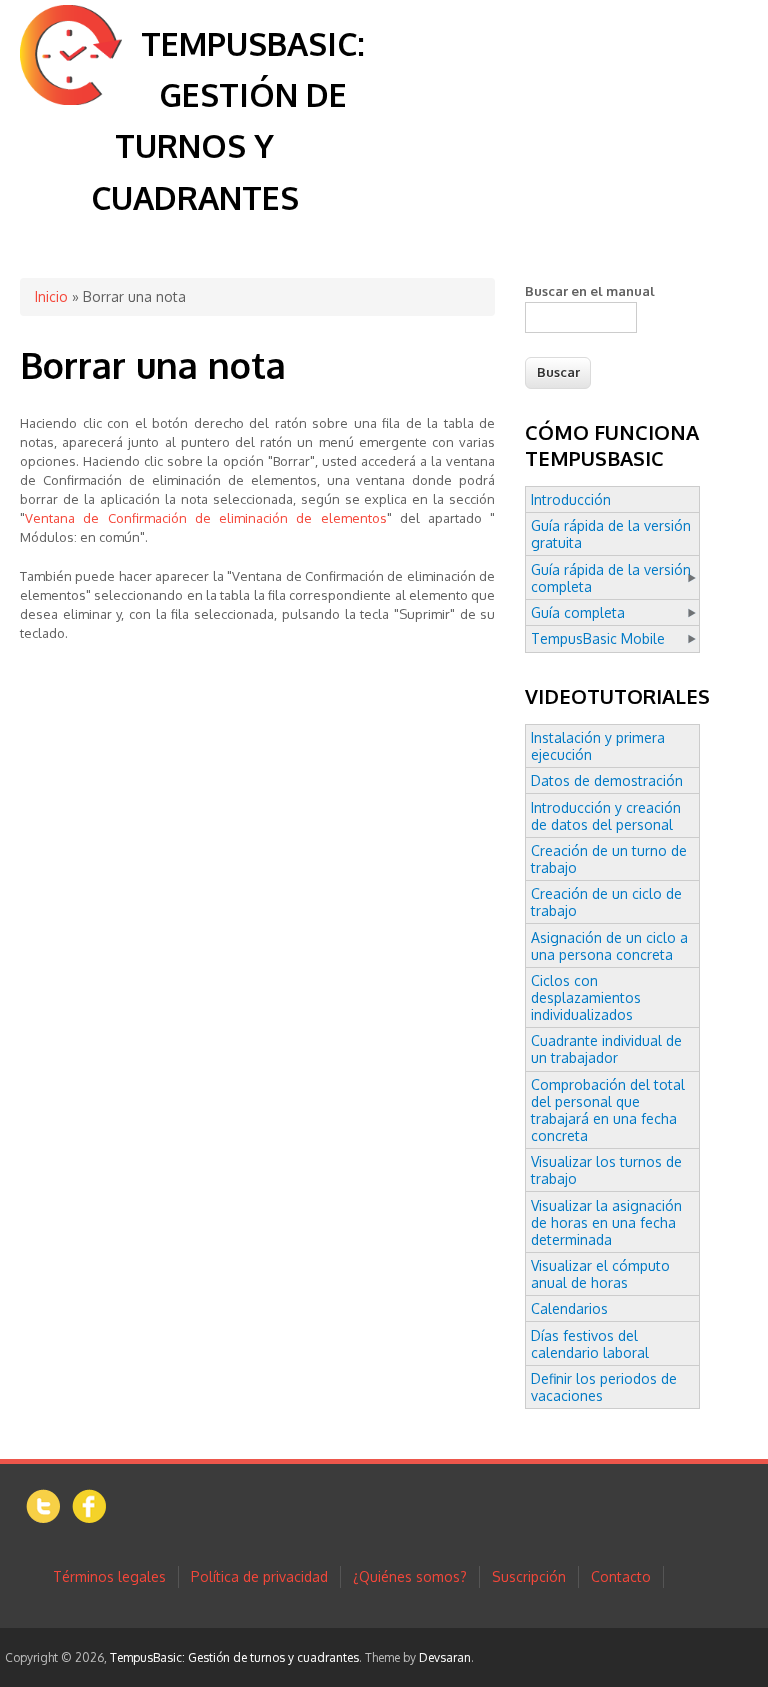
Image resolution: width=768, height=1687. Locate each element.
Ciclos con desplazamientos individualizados (586, 997)
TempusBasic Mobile (598, 638)
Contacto (621, 1576)
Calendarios (569, 1308)
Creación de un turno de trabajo (609, 859)
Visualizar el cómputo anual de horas (600, 1274)
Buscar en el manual (590, 291)
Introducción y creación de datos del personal (606, 816)
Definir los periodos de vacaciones (604, 1387)
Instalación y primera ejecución (598, 746)
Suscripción (529, 1576)
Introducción (571, 499)
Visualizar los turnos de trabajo (606, 1170)
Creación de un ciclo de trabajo (606, 902)
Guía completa (578, 612)
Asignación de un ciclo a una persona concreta (609, 946)
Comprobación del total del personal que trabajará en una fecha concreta (608, 1110)
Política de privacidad (259, 1576)
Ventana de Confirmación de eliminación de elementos (206, 518)
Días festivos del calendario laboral (590, 1344)
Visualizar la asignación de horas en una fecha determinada (606, 1222)
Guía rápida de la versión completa (611, 578)
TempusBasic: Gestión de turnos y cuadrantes (234, 1657)
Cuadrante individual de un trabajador (606, 1049)
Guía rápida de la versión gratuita (611, 534)
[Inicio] (71, 99)
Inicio (51, 296)
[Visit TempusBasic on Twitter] (43, 1518)
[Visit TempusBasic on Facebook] (89, 1517)
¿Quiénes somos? (410, 1576)
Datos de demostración (607, 780)
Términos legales (109, 1576)
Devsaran (445, 1657)
